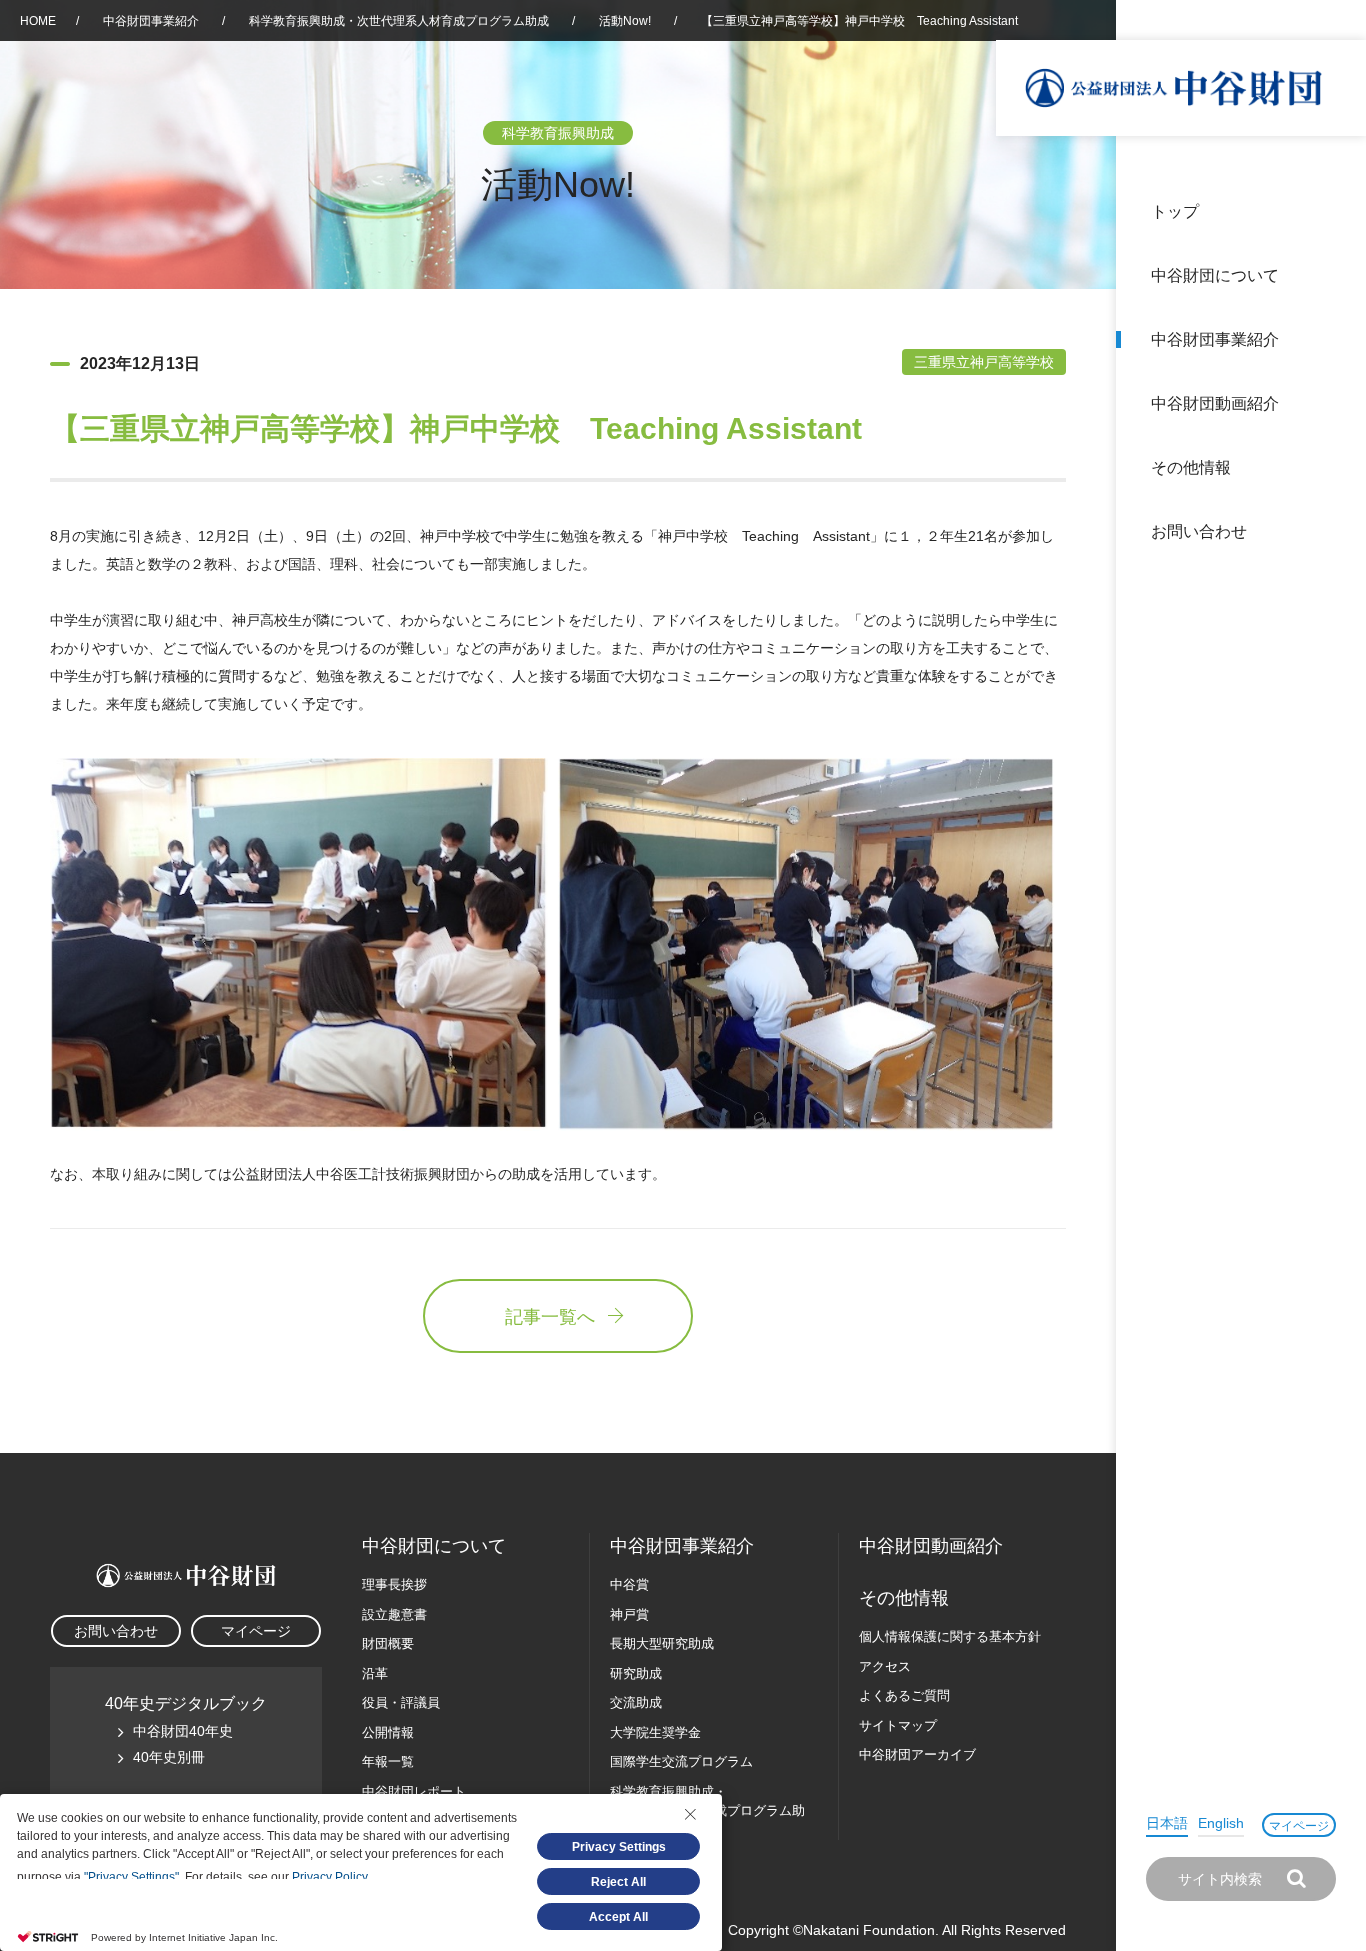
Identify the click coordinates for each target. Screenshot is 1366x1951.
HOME (38, 21)
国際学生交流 (681, 1761)
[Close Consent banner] (690, 1814)
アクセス (885, 1666)
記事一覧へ (550, 1317)
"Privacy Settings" (131, 1877)
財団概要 (388, 1643)
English (1221, 1823)
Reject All (618, 1882)
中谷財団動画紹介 (1215, 403)
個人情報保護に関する (950, 1636)
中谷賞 (629, 1584)
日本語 (1167, 1823)
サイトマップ (898, 1725)
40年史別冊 (169, 1757)
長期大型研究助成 (662, 1643)
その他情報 (1191, 467)
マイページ (1299, 1826)
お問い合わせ (1199, 531)
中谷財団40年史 (183, 1731)
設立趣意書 (394, 1614)
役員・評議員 (401, 1702)
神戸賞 (629, 1614)
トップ (1175, 211)
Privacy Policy (329, 1877)
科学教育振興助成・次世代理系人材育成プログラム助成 (399, 21)
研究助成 (636, 1673)
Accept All (618, 1917)
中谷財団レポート (414, 1791)
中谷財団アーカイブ (917, 1754)
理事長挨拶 (394, 1584)
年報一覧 (388, 1761)
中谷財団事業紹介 (1215, 339)
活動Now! (625, 21)
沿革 (1337, 403)
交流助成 (636, 1702)
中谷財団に (434, 1546)
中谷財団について (1215, 275)
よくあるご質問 (904, 1695)
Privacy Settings (619, 1847)
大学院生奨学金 (655, 1732)
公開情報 (388, 1732)
